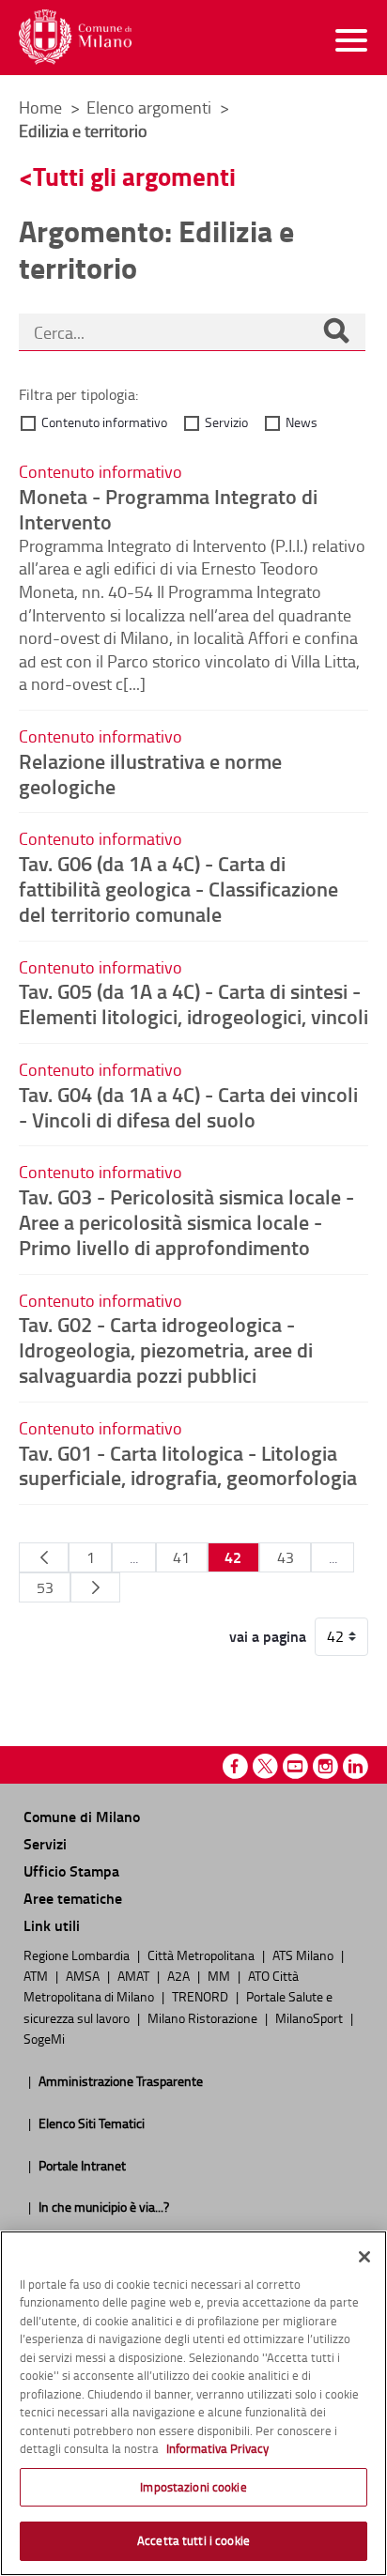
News (302, 422)
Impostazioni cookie (193, 2487)
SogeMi (44, 2038)
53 (45, 1587)
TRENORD (201, 1996)
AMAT (135, 1975)
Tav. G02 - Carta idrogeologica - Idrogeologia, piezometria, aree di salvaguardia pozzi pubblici (166, 1349)
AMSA (84, 1975)
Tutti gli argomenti (134, 176)
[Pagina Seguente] (95, 1587)
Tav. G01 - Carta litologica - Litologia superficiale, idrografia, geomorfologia (188, 1465)
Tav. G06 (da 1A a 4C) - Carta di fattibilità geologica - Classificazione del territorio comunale (178, 888)
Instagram (325, 1766)
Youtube (295, 1766)
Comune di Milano (82, 1816)
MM (220, 1975)
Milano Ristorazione (204, 2017)
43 (286, 1557)
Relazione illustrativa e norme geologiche (150, 773)
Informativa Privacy (217, 2448)
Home (40, 107)
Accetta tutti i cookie (193, 2540)
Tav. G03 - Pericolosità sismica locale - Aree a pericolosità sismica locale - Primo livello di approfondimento (186, 1221)
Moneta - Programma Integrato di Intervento (168, 508)
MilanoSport (310, 2017)
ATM (37, 1975)
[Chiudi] (364, 2257)
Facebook (235, 1766)
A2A (180, 1975)
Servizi (45, 1843)
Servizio (226, 422)
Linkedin (356, 1766)
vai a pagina (268, 1636)
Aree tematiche (73, 1898)
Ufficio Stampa (71, 1871)
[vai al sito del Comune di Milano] (75, 37)
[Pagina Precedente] (44, 1557)
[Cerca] (336, 332)
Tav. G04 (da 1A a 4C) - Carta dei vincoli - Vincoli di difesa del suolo (188, 1106)
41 (181, 1557)
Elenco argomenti (151, 107)
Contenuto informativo (104, 422)
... (134, 1557)
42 (233, 1557)
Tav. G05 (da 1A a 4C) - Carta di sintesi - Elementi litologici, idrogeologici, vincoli (193, 1003)
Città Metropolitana (202, 1955)
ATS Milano (304, 1955)
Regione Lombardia (78, 1955)
